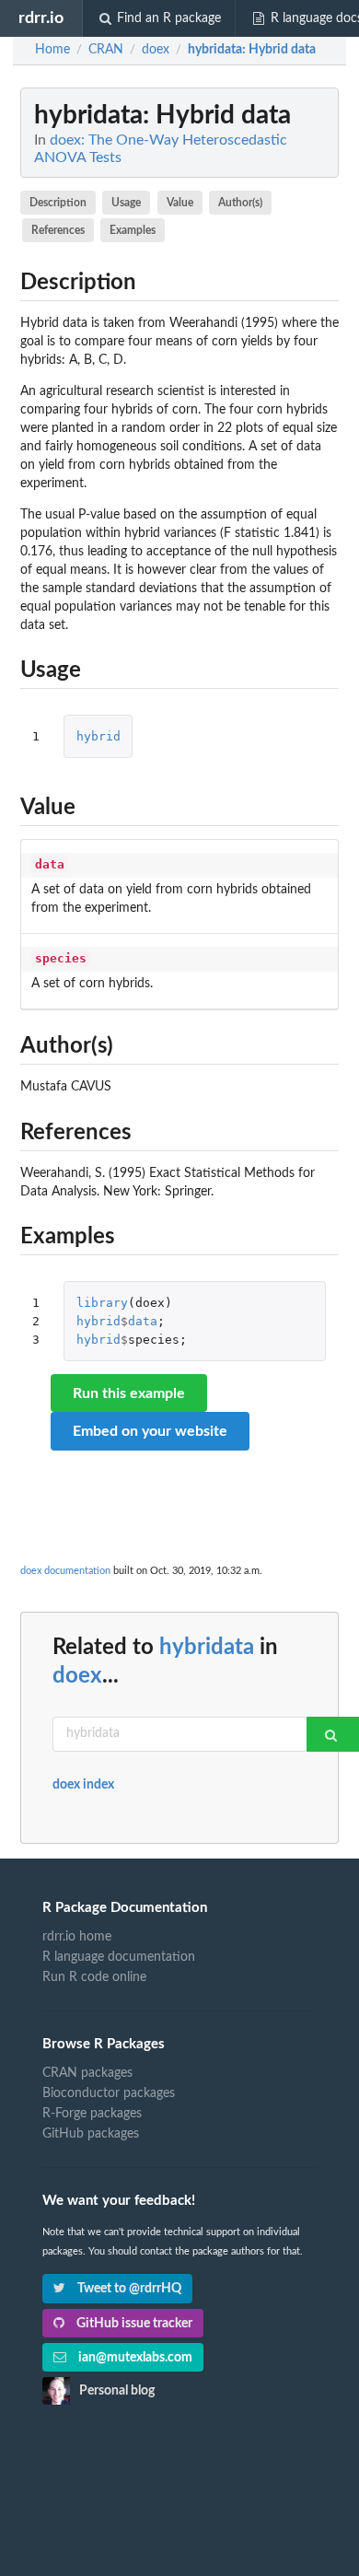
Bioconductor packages (109, 2093)
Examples (133, 230)
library (102, 1303)
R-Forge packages (92, 2114)
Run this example (129, 1393)
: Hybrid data (252, 50)
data (143, 1321)
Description (58, 203)
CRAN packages (87, 2073)
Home (52, 50)
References (58, 230)
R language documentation (119, 1957)
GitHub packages (91, 2134)
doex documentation (65, 1571)
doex (77, 1676)
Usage (126, 203)
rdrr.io (41, 18)
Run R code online (94, 1977)
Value (180, 203)
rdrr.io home (77, 1937)
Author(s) (240, 203)
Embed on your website (150, 1431)
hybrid (98, 736)
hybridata (207, 1648)
